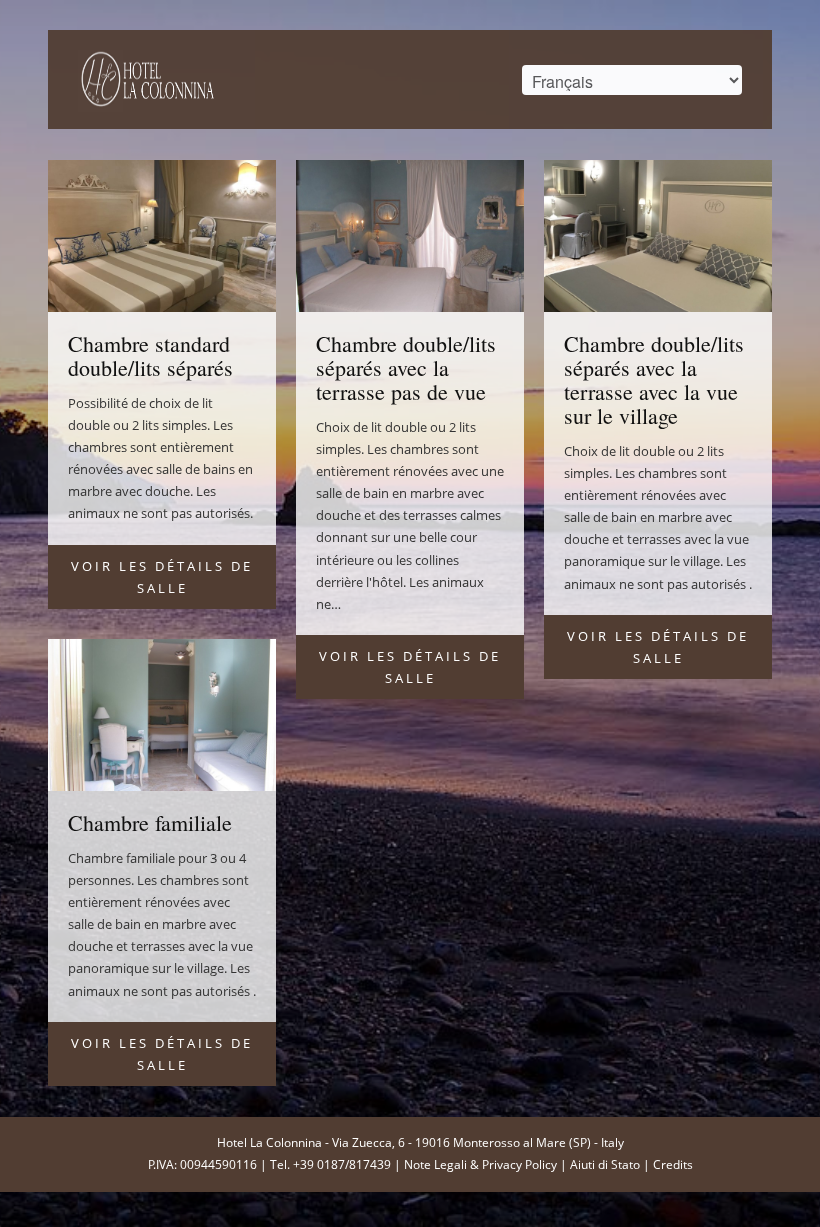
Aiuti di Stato (605, 1164)
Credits (673, 1164)
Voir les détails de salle (162, 577)
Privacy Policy (519, 1164)
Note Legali (435, 1164)
